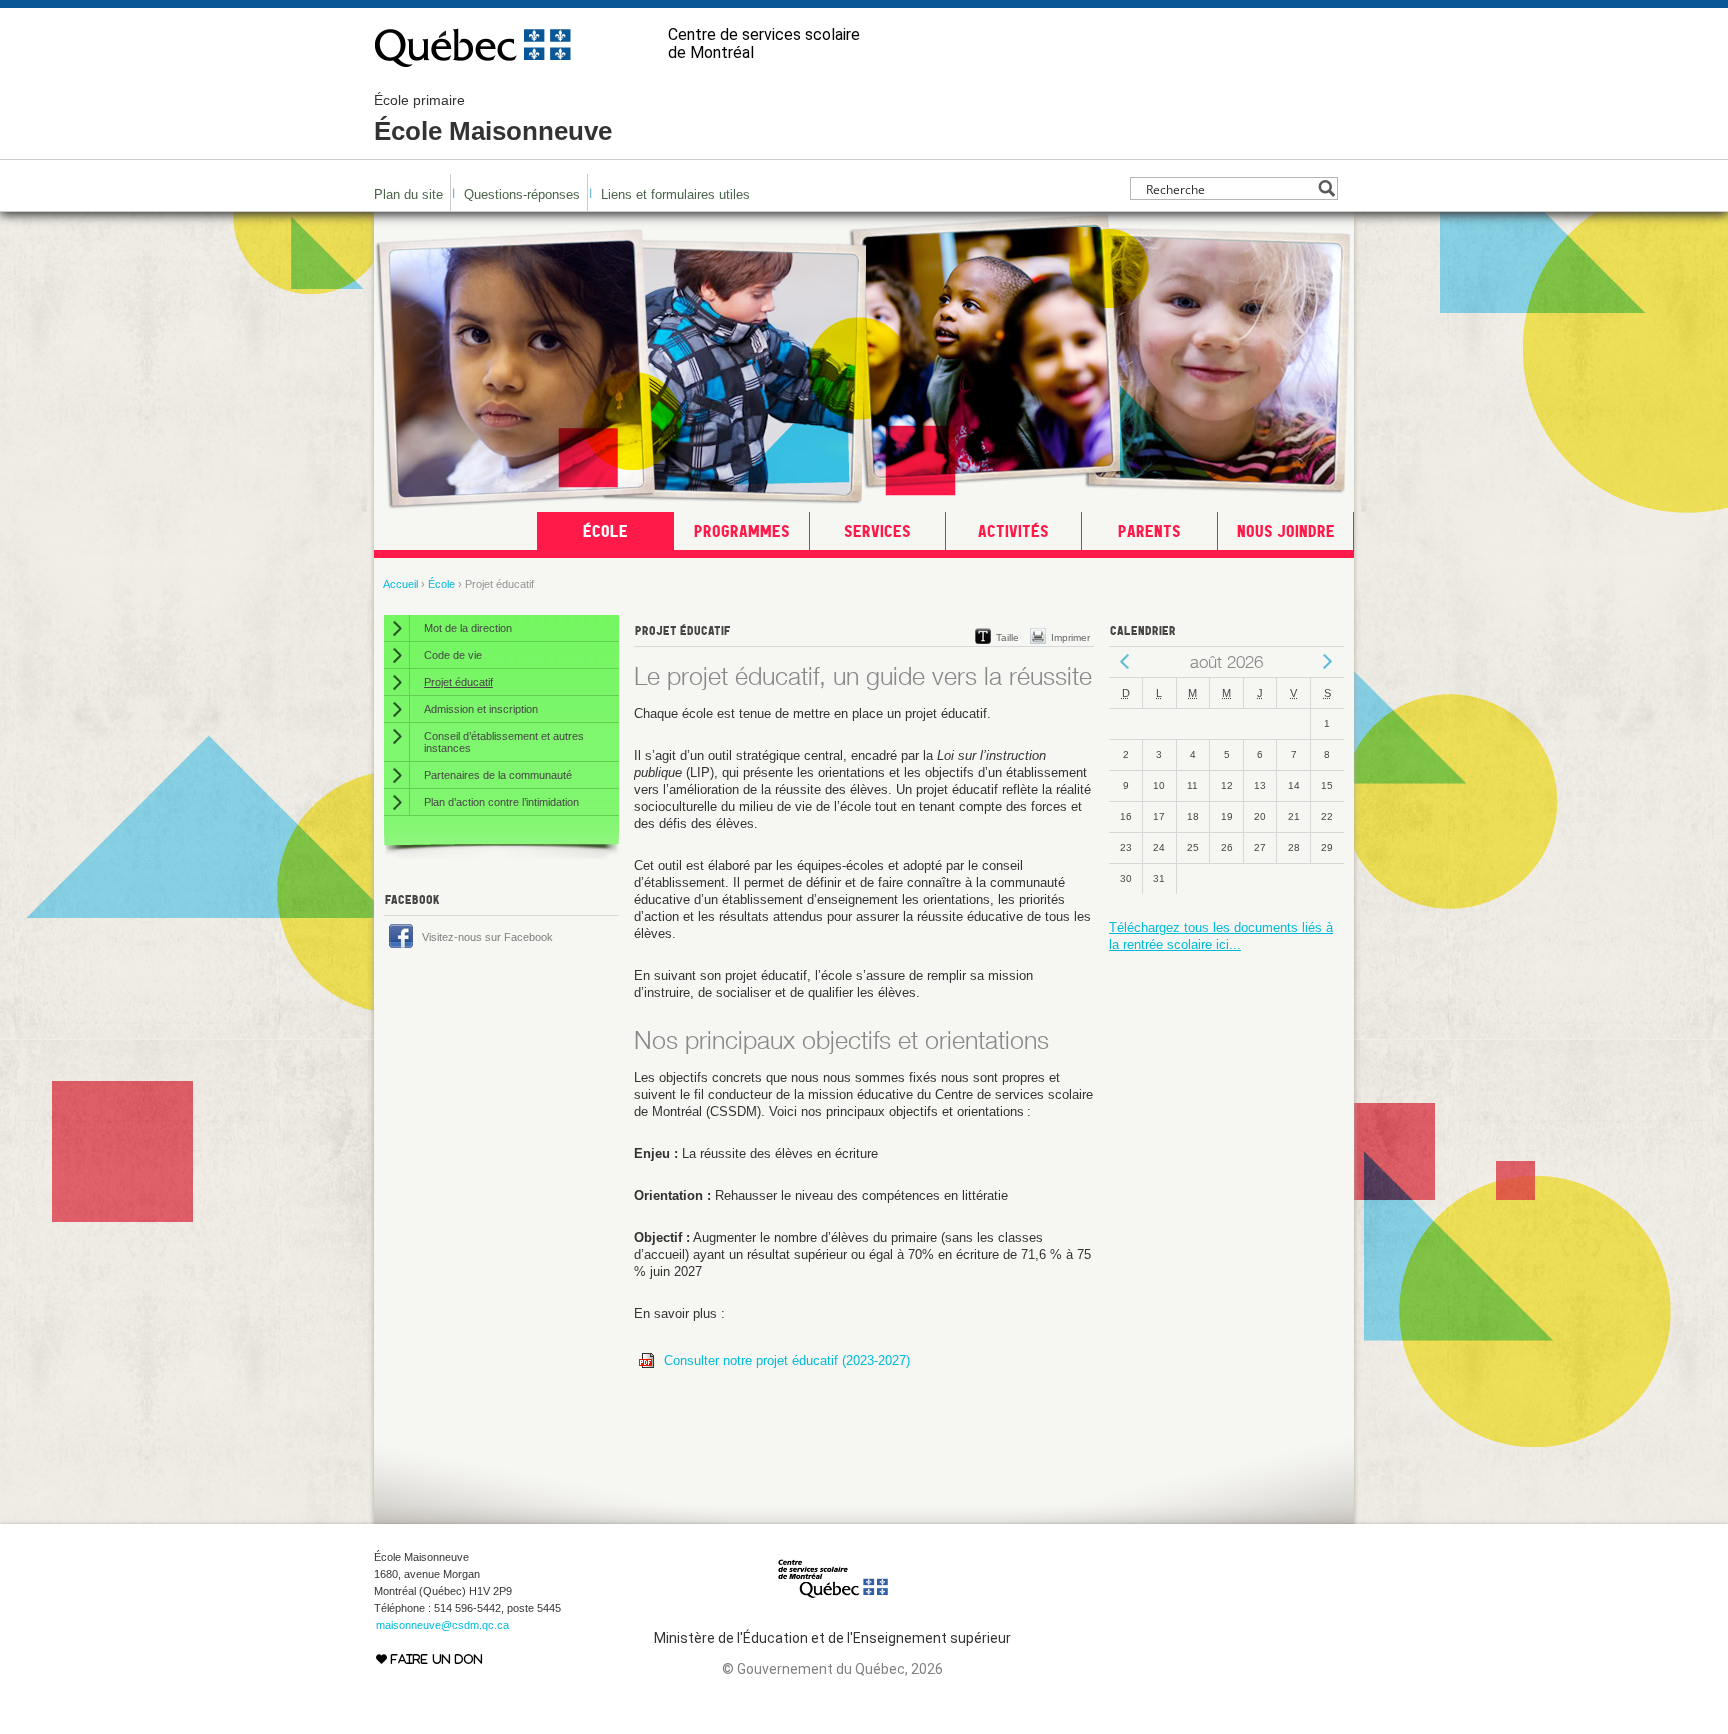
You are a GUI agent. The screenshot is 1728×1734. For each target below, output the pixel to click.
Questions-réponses (522, 194)
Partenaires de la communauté (498, 775)
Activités (1013, 531)
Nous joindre (1286, 531)
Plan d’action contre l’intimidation (501, 802)
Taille (1007, 637)
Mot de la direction (468, 628)
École (605, 531)
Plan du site (408, 194)
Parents (1149, 531)
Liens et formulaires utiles (675, 194)
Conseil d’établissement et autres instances (504, 742)
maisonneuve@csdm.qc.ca (442, 1625)
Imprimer (1070, 637)
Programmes (742, 531)
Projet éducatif (458, 682)
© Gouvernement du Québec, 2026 (832, 1669)
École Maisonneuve (493, 119)
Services (877, 531)
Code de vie (453, 655)
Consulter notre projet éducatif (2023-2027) (789, 1360)
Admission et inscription (481, 709)
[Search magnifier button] (1326, 188)
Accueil (400, 584)
